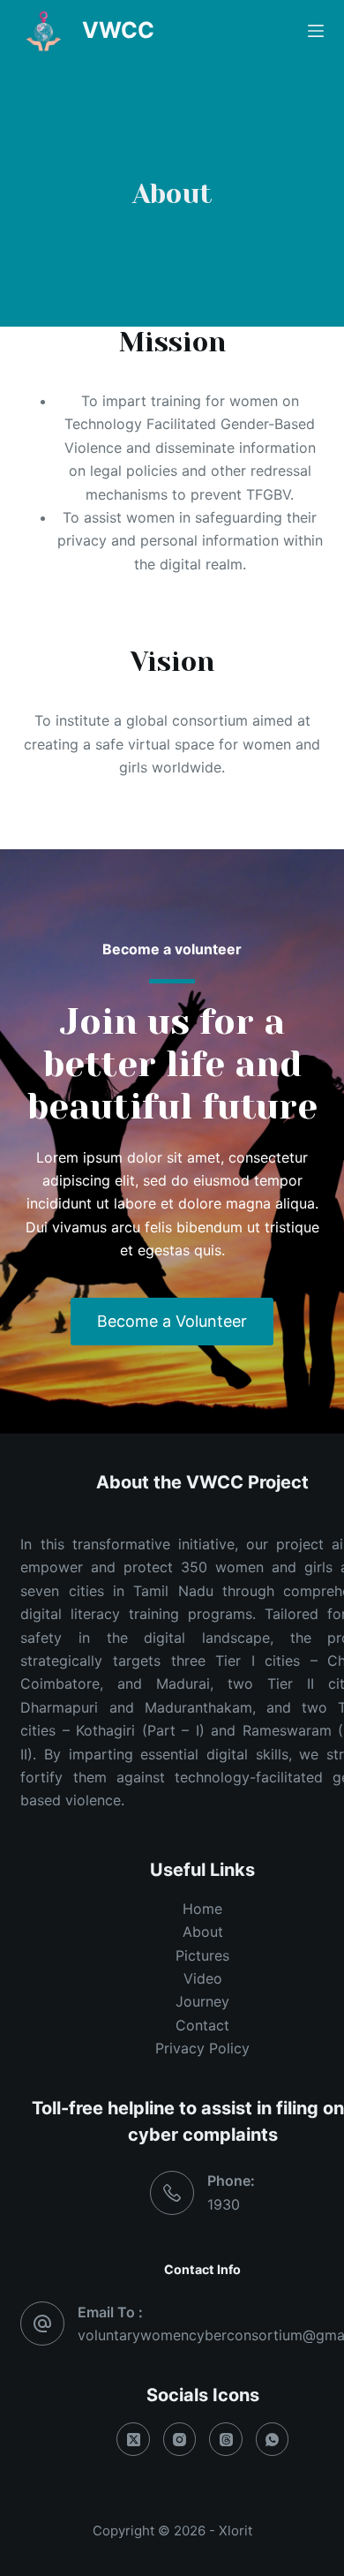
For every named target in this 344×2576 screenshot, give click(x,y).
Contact (202, 2025)
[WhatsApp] (273, 2439)
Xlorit (236, 2531)
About (203, 1932)
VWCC (118, 30)
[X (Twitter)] (133, 2439)
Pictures (202, 1955)
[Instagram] (180, 2439)
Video (203, 1978)
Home (202, 1909)
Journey (202, 2001)
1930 (224, 2204)
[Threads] (226, 2439)
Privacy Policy (202, 2048)
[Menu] (316, 31)
